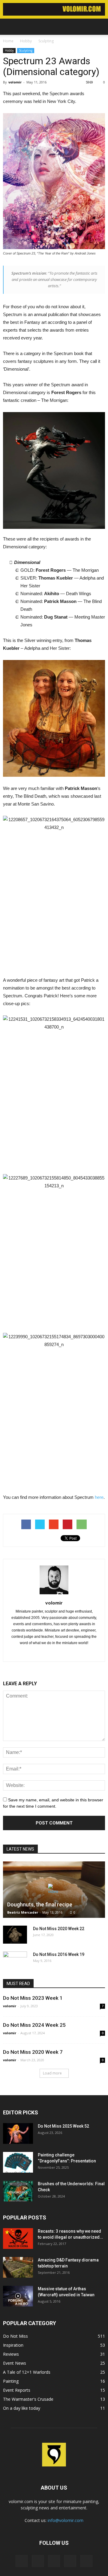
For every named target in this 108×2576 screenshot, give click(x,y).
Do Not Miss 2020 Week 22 (59, 1929)
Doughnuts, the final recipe (40, 1904)
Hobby (9, 50)
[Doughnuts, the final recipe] (54, 1890)
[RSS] (54, 2561)
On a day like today (22, 2408)
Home (8, 41)
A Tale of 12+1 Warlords (27, 2372)
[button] (100, 27)
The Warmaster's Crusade (28, 2399)
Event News (15, 2363)
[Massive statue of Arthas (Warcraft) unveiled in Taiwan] (18, 2296)
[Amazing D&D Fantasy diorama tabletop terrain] (18, 2267)
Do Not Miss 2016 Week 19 (59, 1954)
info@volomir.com (66, 2520)
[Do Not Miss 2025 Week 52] (18, 2133)
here (99, 1497)
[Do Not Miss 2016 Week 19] (15, 1960)
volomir (15, 82)
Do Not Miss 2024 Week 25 (34, 2025)
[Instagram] (38, 2561)
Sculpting (26, 50)
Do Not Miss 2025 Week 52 (63, 2126)
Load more (52, 2073)
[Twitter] (54, 1653)
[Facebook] (42, 1653)
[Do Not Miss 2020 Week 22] (15, 1935)
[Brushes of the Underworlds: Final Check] (18, 2191)
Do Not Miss (15, 2336)
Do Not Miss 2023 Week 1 (33, 1998)
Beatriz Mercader (23, 1912)
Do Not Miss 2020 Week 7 (33, 2052)
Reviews (11, 2354)
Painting (11, 2381)
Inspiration (13, 2345)
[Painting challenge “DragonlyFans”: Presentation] (18, 2162)
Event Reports (17, 2390)
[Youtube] (67, 1653)
